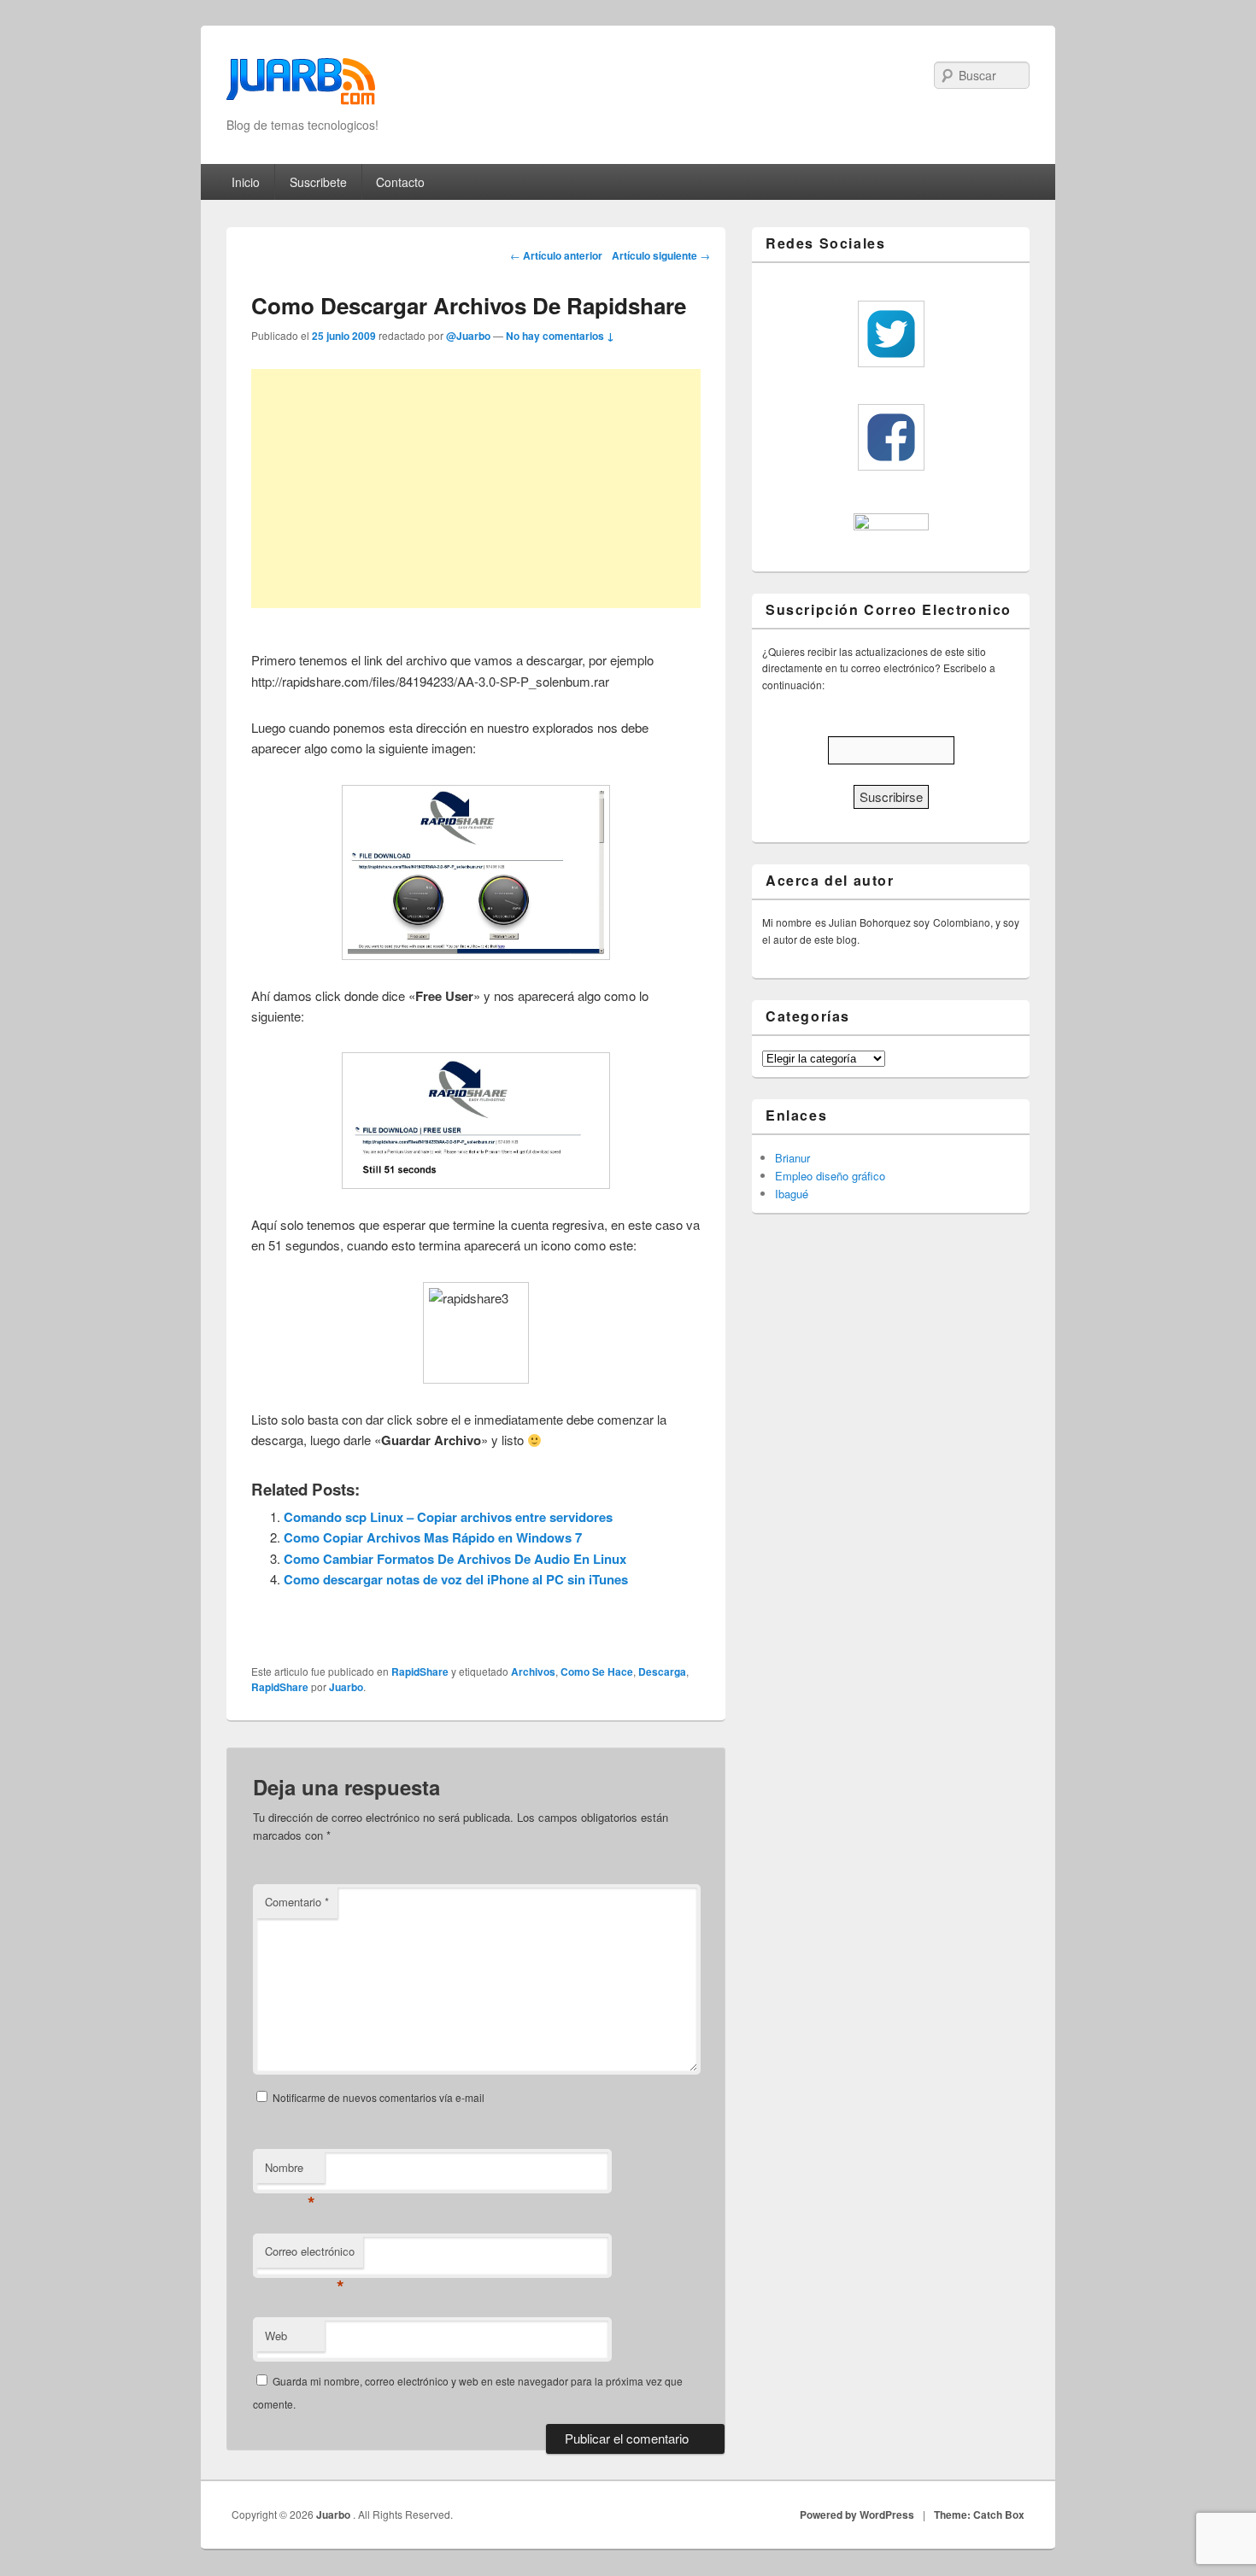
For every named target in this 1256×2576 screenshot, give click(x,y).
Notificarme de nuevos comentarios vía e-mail (379, 2097)
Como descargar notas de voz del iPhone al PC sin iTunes (456, 1579)
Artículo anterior (556, 255)
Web (276, 2336)
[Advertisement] (476, 489)
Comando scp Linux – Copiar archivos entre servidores (448, 1517)
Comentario (297, 1902)
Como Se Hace (597, 1671)
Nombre (290, 2172)
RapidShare (420, 1671)
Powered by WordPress (857, 2515)
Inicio (246, 182)
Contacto (400, 182)
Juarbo (346, 1687)
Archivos (533, 1671)
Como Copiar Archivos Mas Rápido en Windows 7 (433, 1537)
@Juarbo (468, 336)
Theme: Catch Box (979, 2515)
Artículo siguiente (661, 255)
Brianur (792, 1158)
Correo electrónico (310, 2255)
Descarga (662, 1671)
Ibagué (792, 1194)
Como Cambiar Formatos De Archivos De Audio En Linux (455, 1559)
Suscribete (318, 182)
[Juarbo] (301, 87)
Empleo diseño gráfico (830, 1176)
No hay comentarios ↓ (560, 336)
